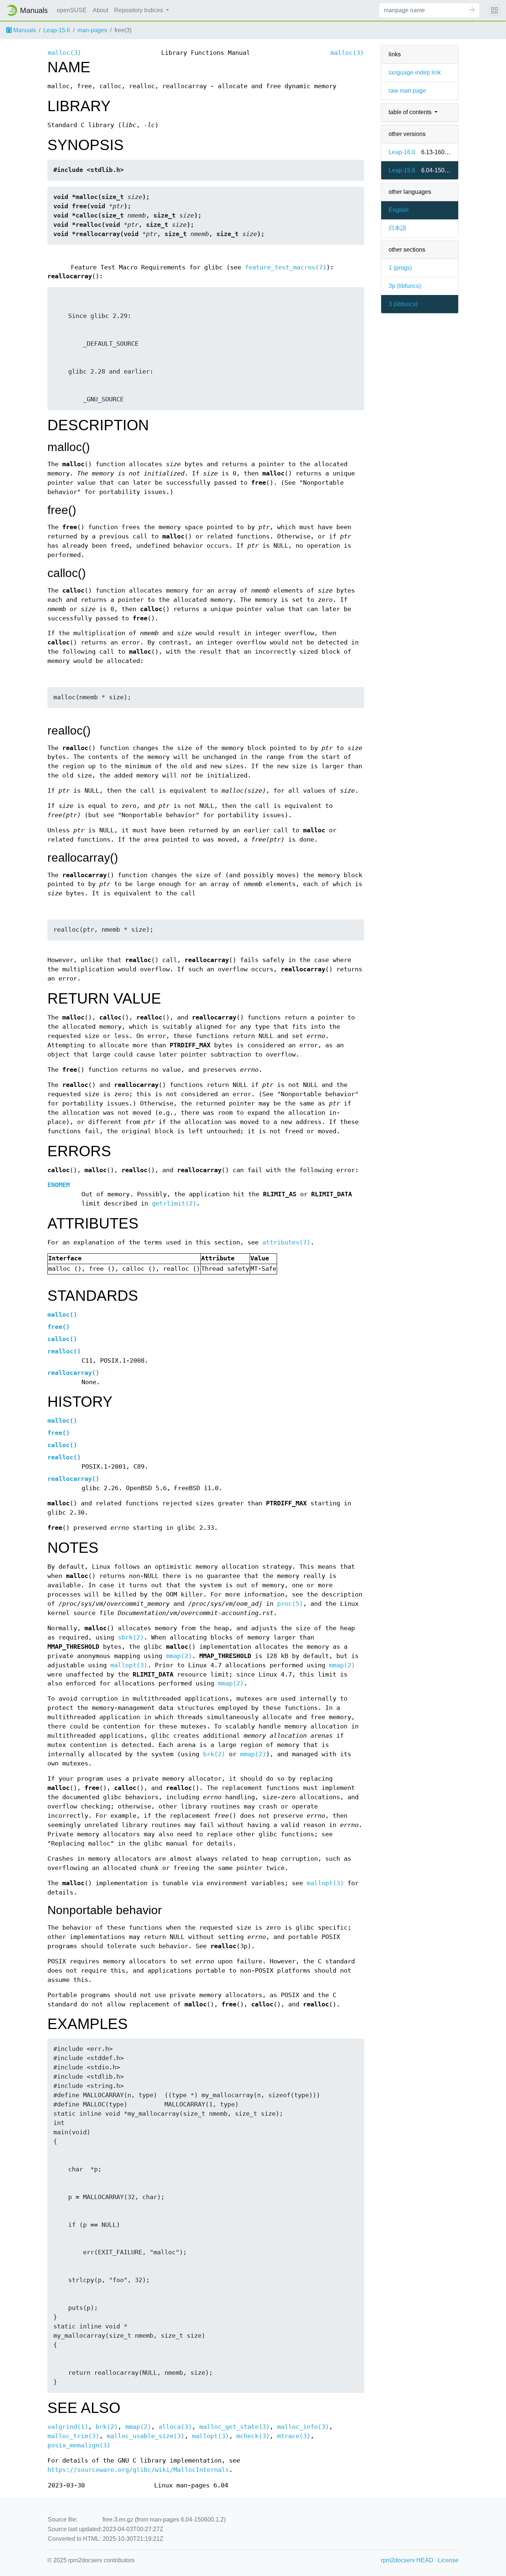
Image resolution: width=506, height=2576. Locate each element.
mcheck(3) (253, 2436)
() (62, 1315)
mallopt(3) (129, 1665)
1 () (400, 268)
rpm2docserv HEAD (407, 2560)
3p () (405, 286)
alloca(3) (175, 2427)
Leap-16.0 (402, 152)
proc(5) (290, 1604)
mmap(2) (179, 1656)
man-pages (92, 30)
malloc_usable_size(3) (146, 2436)
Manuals (24, 30)
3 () (403, 304)
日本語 (397, 228)
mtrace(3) (294, 2436)
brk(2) (214, 1754)
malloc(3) (64, 53)
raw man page (407, 91)
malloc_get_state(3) (234, 2427)
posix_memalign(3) (79, 2445)
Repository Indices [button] (139, 10)
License (448, 2560)
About (100, 10)
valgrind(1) (68, 2427)
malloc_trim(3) (73, 2436)
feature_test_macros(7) (286, 267)
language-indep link (415, 72)
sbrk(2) (131, 1637)
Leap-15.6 (57, 30)
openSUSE (72, 10)
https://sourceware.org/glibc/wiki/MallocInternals (138, 2470)
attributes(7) (286, 1242)
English (399, 210)
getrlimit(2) (174, 1204)
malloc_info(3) (303, 2427)
